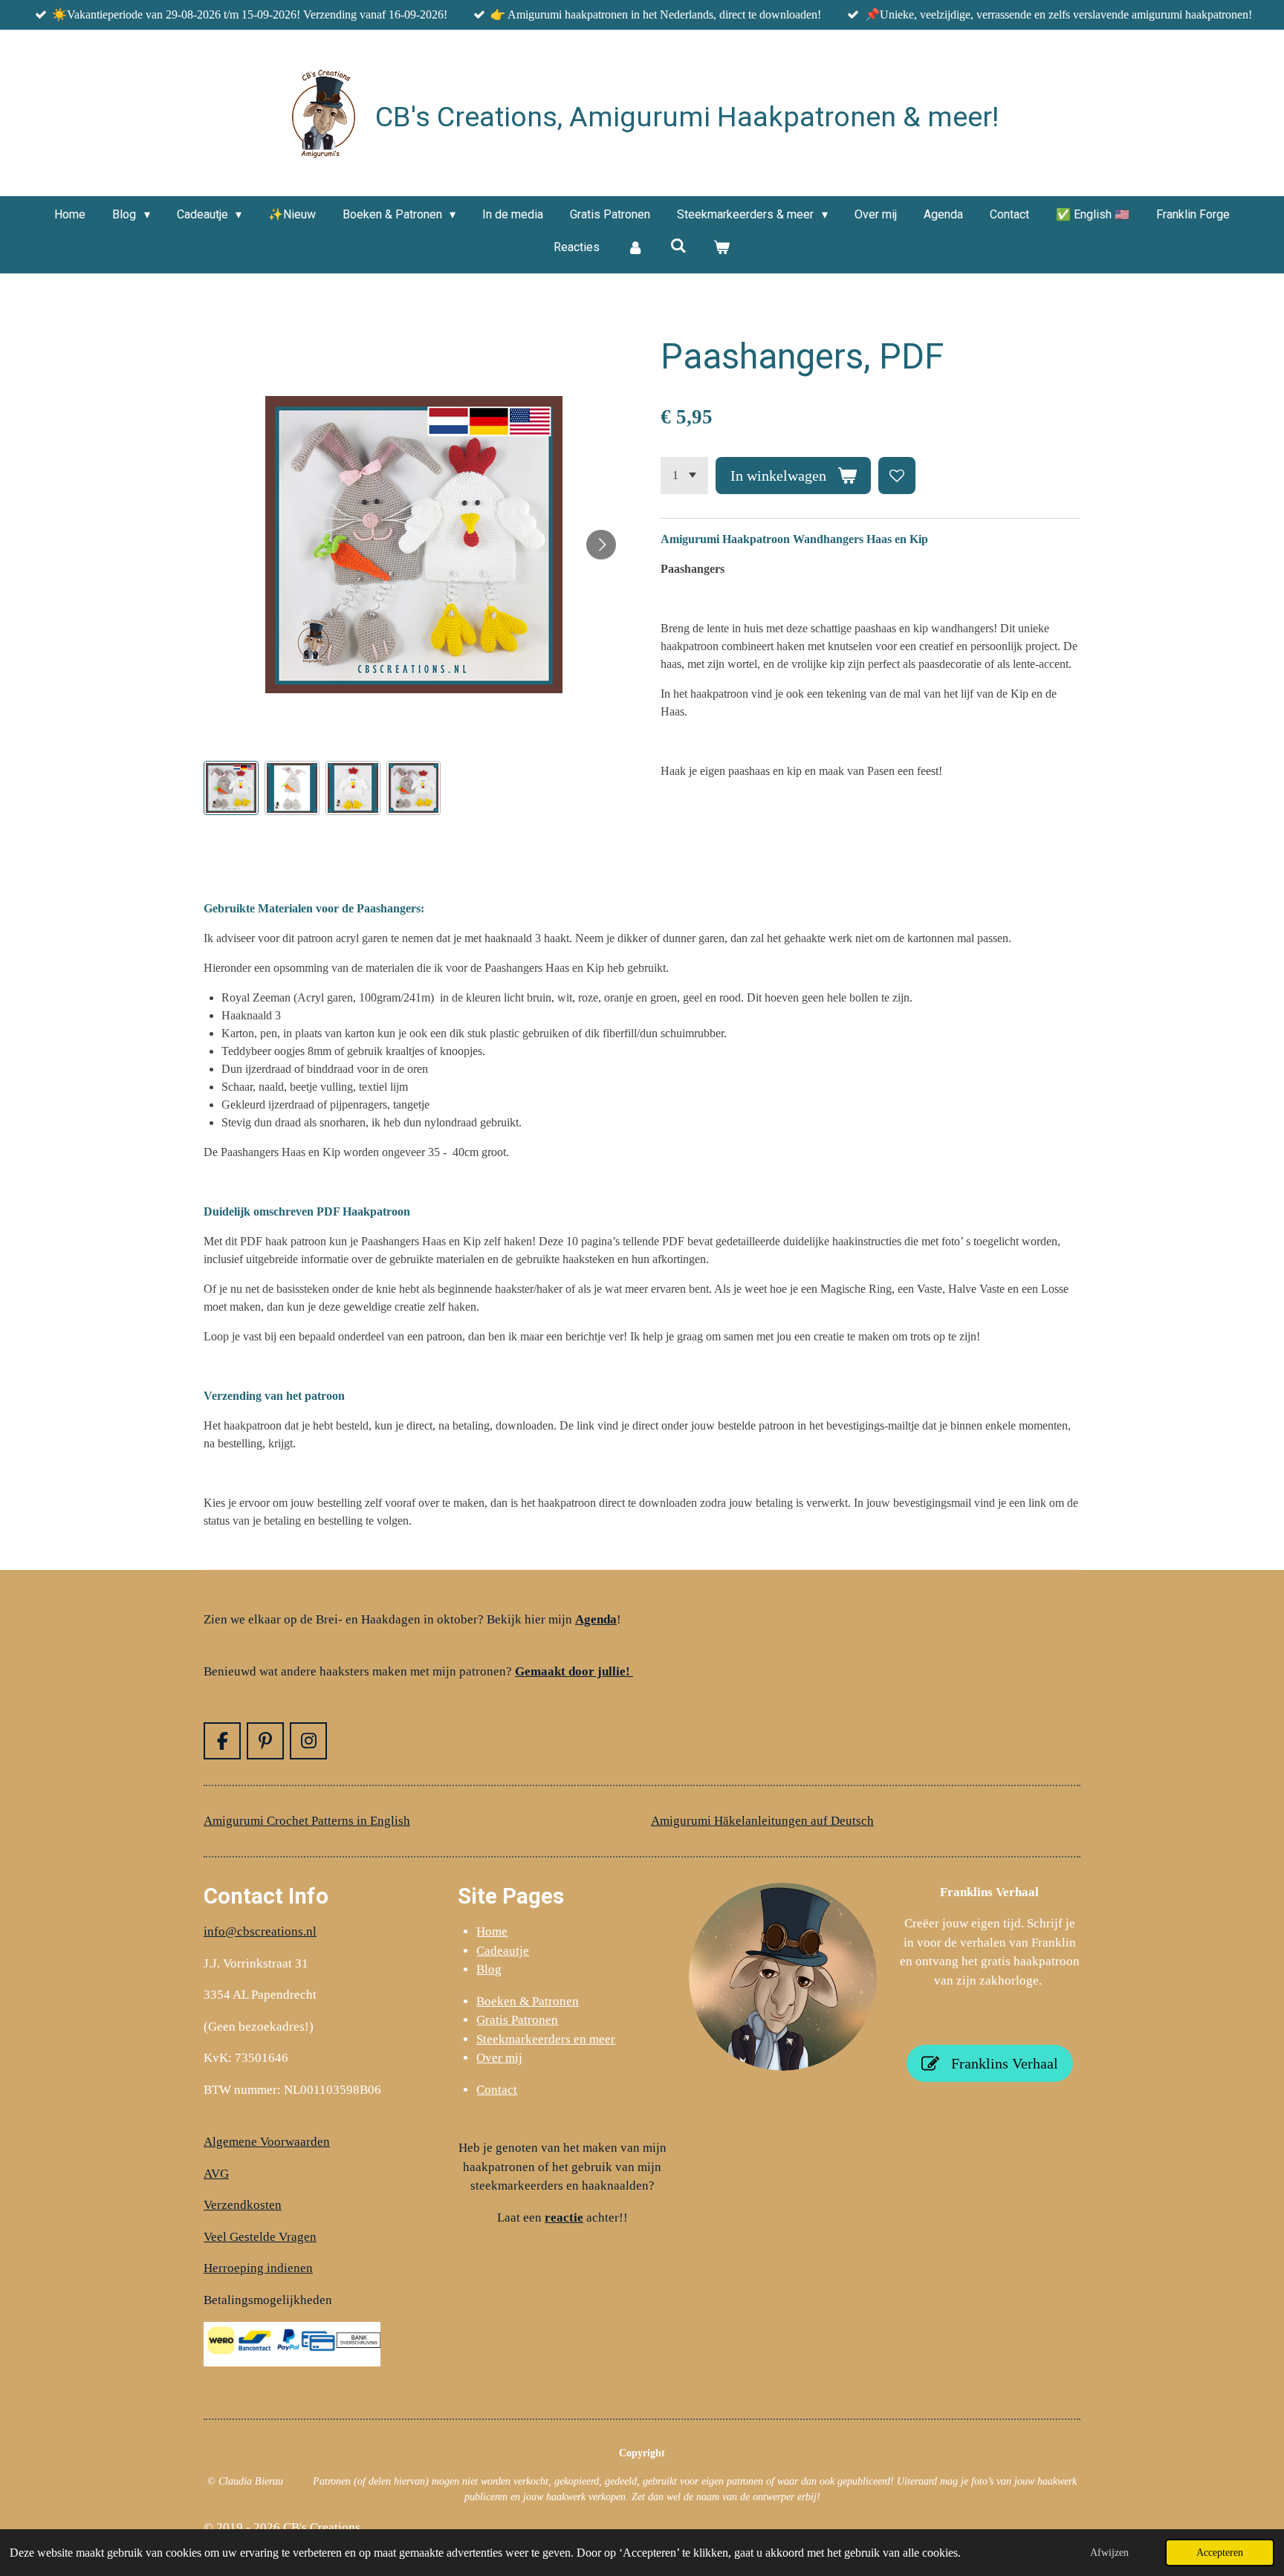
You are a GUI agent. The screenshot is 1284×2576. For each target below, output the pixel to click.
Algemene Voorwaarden (267, 2142)
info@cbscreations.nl (260, 1931)
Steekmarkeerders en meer (546, 2039)
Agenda (596, 1619)
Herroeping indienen (258, 2268)
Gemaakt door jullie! (574, 1671)
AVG (216, 2174)
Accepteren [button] (1220, 2552)
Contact (497, 2090)
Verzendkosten (243, 2205)
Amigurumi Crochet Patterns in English (307, 1821)
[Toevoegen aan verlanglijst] (897, 476)
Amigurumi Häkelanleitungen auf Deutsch (762, 1821)
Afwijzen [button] (1109, 2552)
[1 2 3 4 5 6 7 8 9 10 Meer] (684, 476)
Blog (489, 1969)
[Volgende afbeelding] (601, 545)
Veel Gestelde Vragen (260, 2237)
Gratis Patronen (517, 2020)
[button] (231, 788)
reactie (564, 2217)
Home (492, 1931)
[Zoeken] (678, 246)
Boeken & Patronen (528, 2001)
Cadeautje (503, 1951)
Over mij (499, 2058)
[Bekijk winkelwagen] (722, 247)
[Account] (635, 247)
